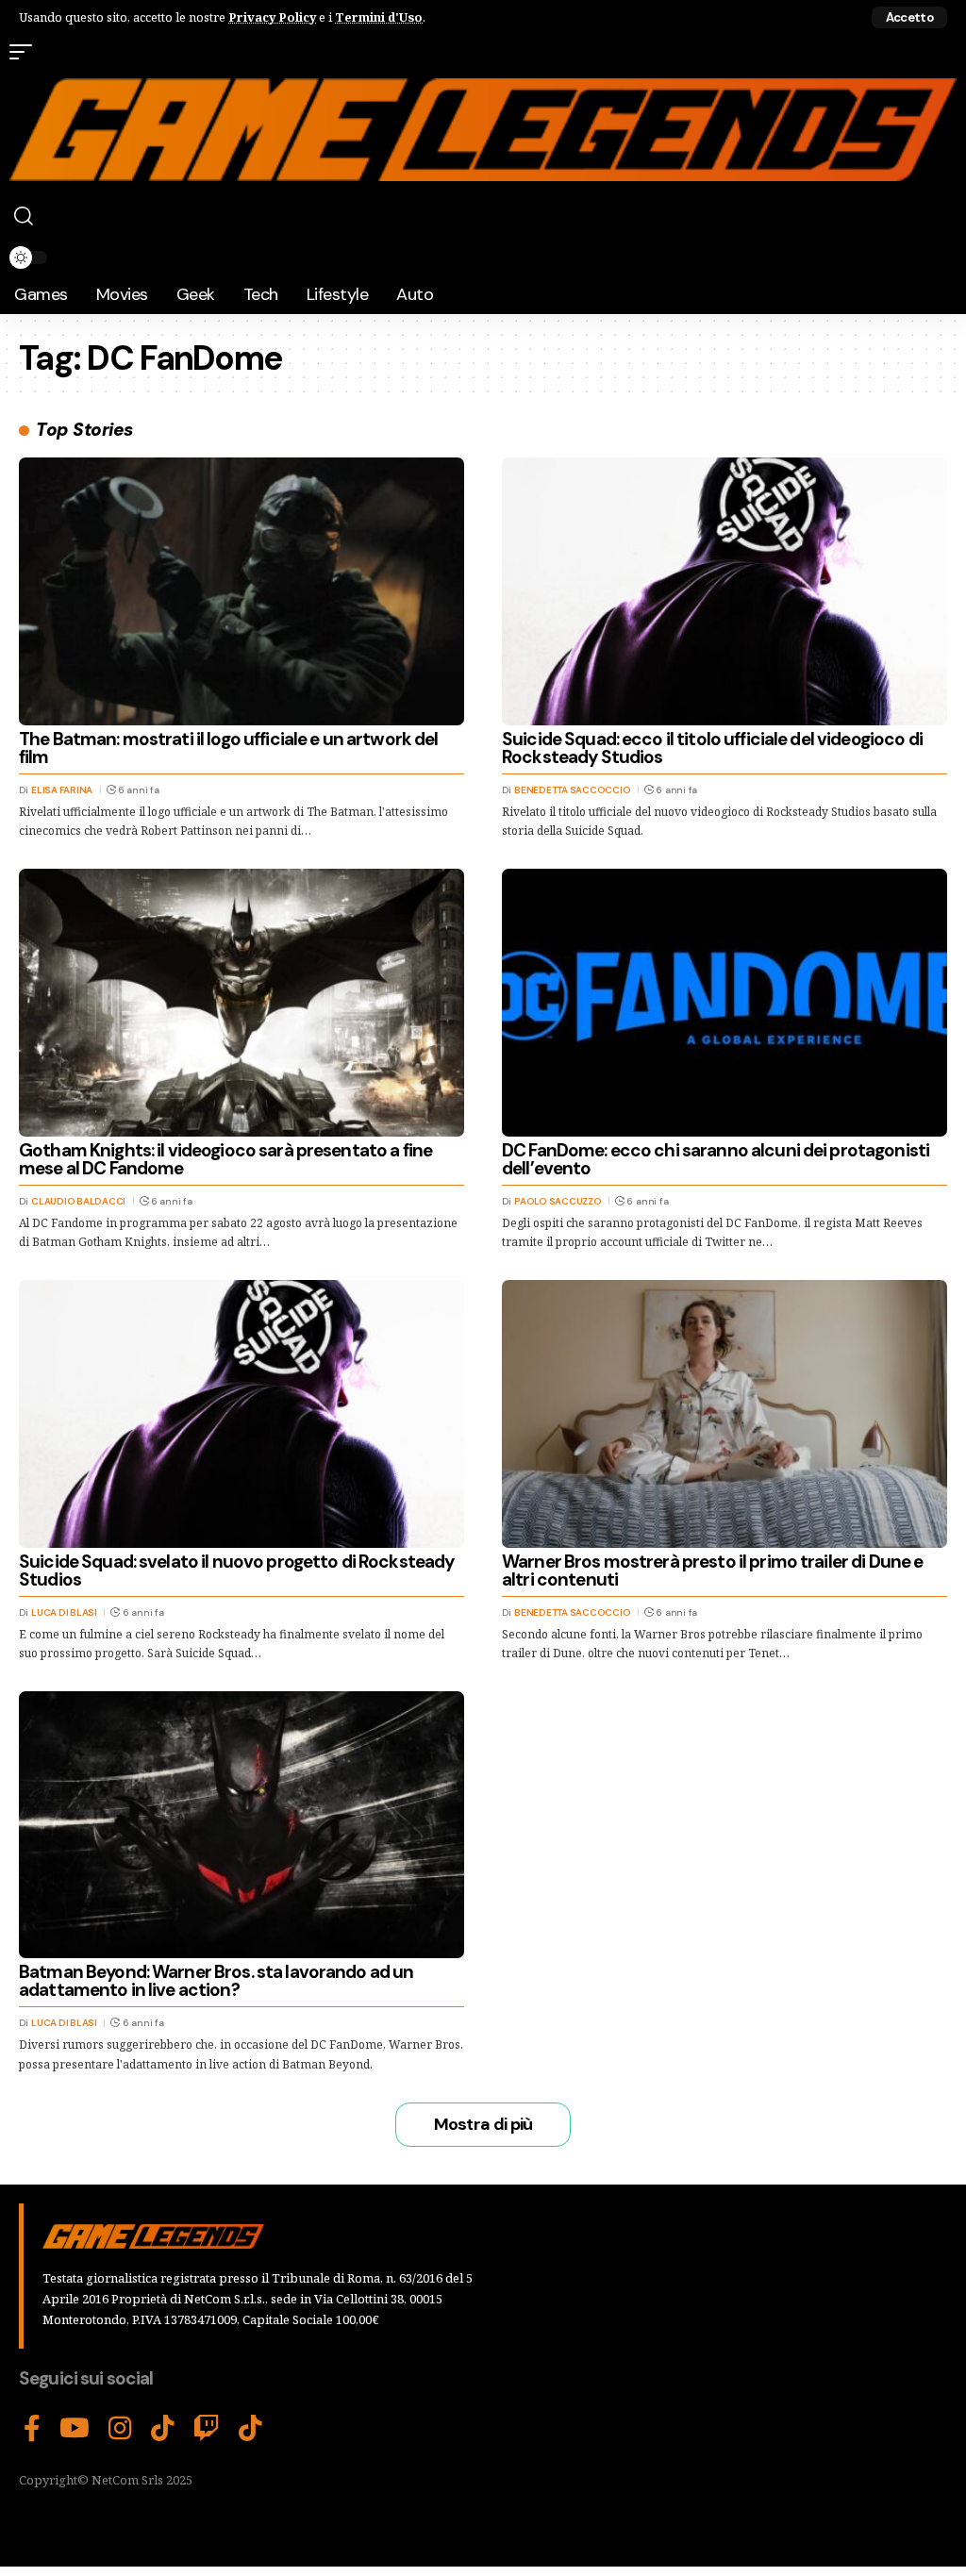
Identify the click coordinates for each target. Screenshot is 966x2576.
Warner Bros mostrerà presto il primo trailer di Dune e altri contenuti (712, 1571)
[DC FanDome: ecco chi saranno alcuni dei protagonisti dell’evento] (724, 1002)
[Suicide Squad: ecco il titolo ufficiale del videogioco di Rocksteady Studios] (724, 591)
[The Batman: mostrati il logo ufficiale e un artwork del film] (241, 591)
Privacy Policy (272, 17)
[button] (909, 17)
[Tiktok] (250, 2429)
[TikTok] (163, 2429)
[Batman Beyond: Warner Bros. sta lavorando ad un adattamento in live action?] (241, 1825)
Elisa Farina (62, 790)
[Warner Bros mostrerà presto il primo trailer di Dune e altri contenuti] (724, 1413)
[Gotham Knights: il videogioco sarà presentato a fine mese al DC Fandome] (241, 1002)
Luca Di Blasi (64, 1612)
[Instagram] (120, 2429)
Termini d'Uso (379, 17)
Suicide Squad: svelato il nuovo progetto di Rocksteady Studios (236, 1571)
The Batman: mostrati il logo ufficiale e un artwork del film (229, 748)
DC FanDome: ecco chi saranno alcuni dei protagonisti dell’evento (716, 1159)
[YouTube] (75, 2429)
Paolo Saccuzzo (558, 1201)
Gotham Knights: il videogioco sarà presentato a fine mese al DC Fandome (225, 1159)
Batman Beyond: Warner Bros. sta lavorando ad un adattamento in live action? (216, 1981)
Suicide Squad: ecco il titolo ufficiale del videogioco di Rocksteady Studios (712, 748)
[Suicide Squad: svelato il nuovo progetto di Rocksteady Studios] (241, 1413)
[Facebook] (32, 2429)
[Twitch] (207, 2429)
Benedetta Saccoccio (572, 790)
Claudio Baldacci (78, 1201)
